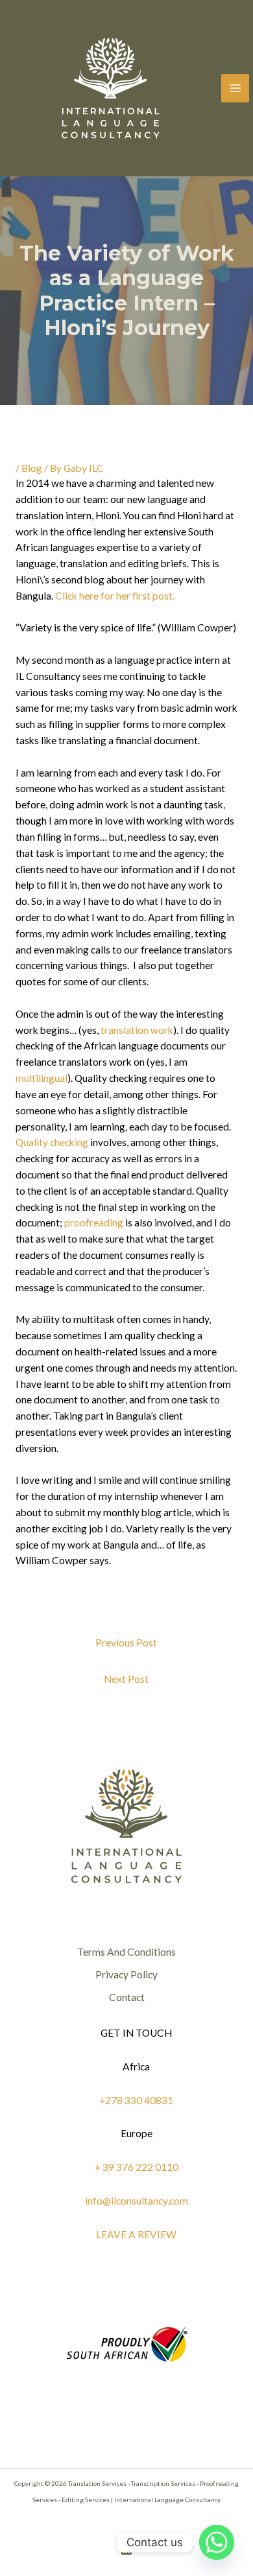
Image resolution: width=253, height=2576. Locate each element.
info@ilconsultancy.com (137, 2201)
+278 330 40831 (136, 2100)
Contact (127, 1997)
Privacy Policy (126, 1974)
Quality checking (52, 1142)
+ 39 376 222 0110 (137, 2167)
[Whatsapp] (217, 2542)
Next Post (126, 1679)
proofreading (94, 1223)
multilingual (42, 1078)
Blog (32, 468)
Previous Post (126, 1643)
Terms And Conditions (126, 1952)
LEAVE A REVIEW (136, 2234)
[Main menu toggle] (235, 88)
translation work (137, 1030)
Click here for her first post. (115, 596)
